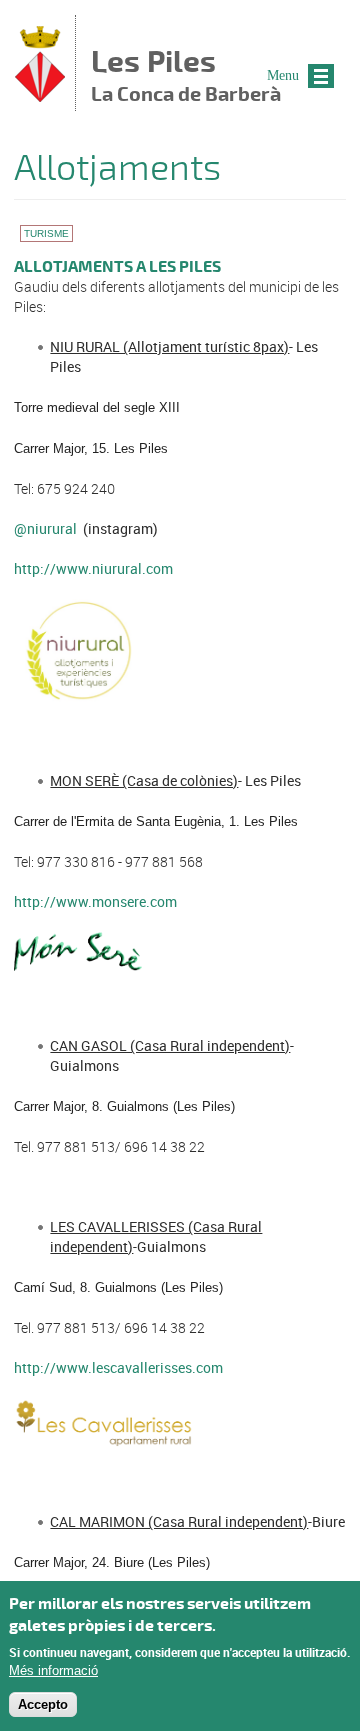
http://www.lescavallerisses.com (118, 1367)
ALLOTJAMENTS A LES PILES (117, 266)
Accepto (43, 1704)
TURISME (46, 233)
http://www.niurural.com (93, 568)
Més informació (53, 1670)
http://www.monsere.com (95, 901)
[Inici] (40, 96)
